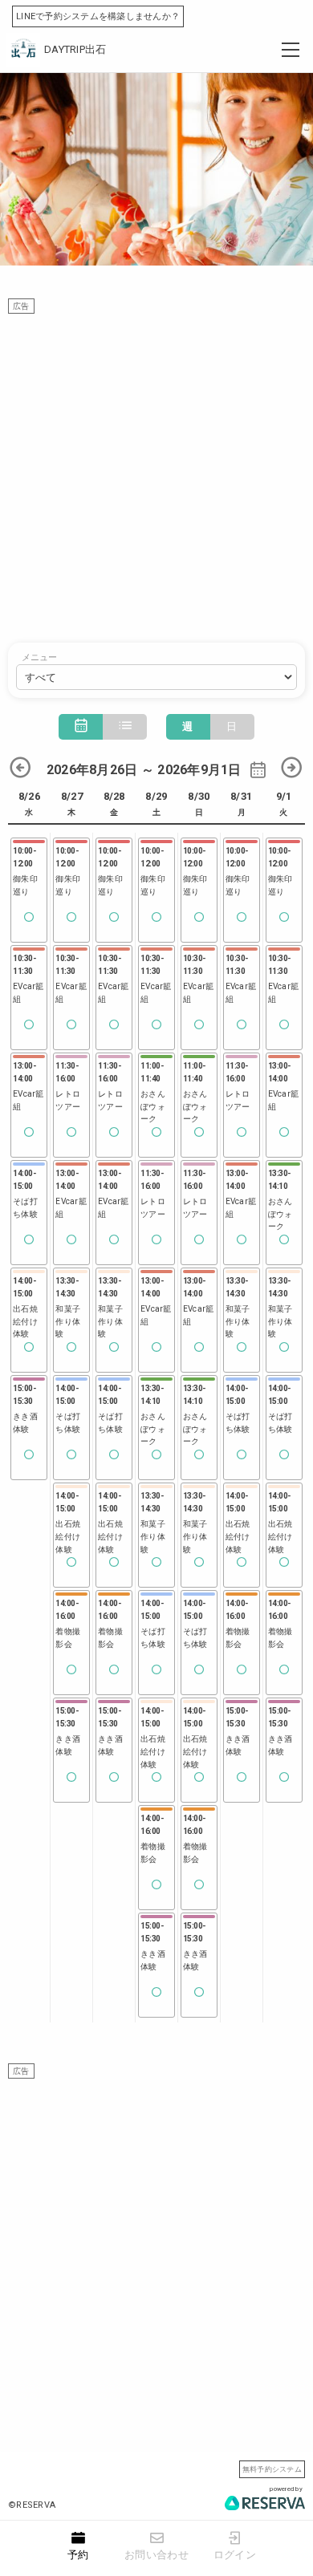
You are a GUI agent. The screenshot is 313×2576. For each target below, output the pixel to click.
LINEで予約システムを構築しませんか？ (98, 16)
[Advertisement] (156, 470)
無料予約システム (272, 2469)
